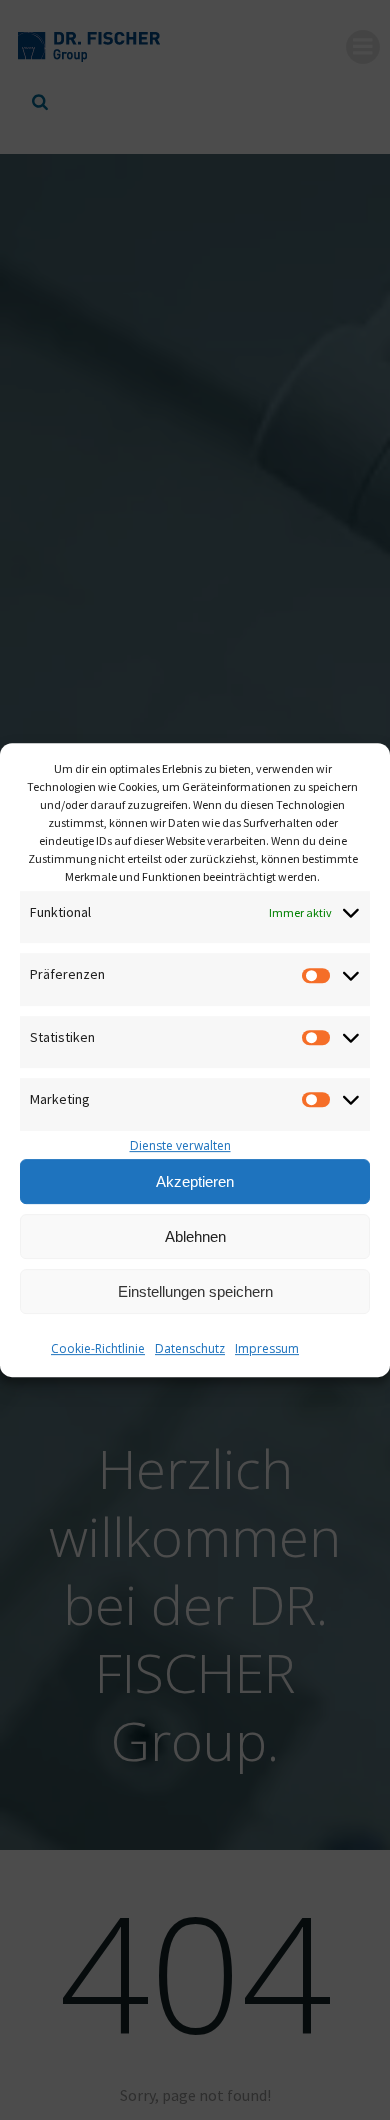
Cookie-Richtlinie (98, 1348)
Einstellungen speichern (195, 1291)
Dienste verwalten (180, 1145)
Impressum (267, 1348)
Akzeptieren (195, 1181)
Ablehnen (195, 1236)
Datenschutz (190, 1348)
